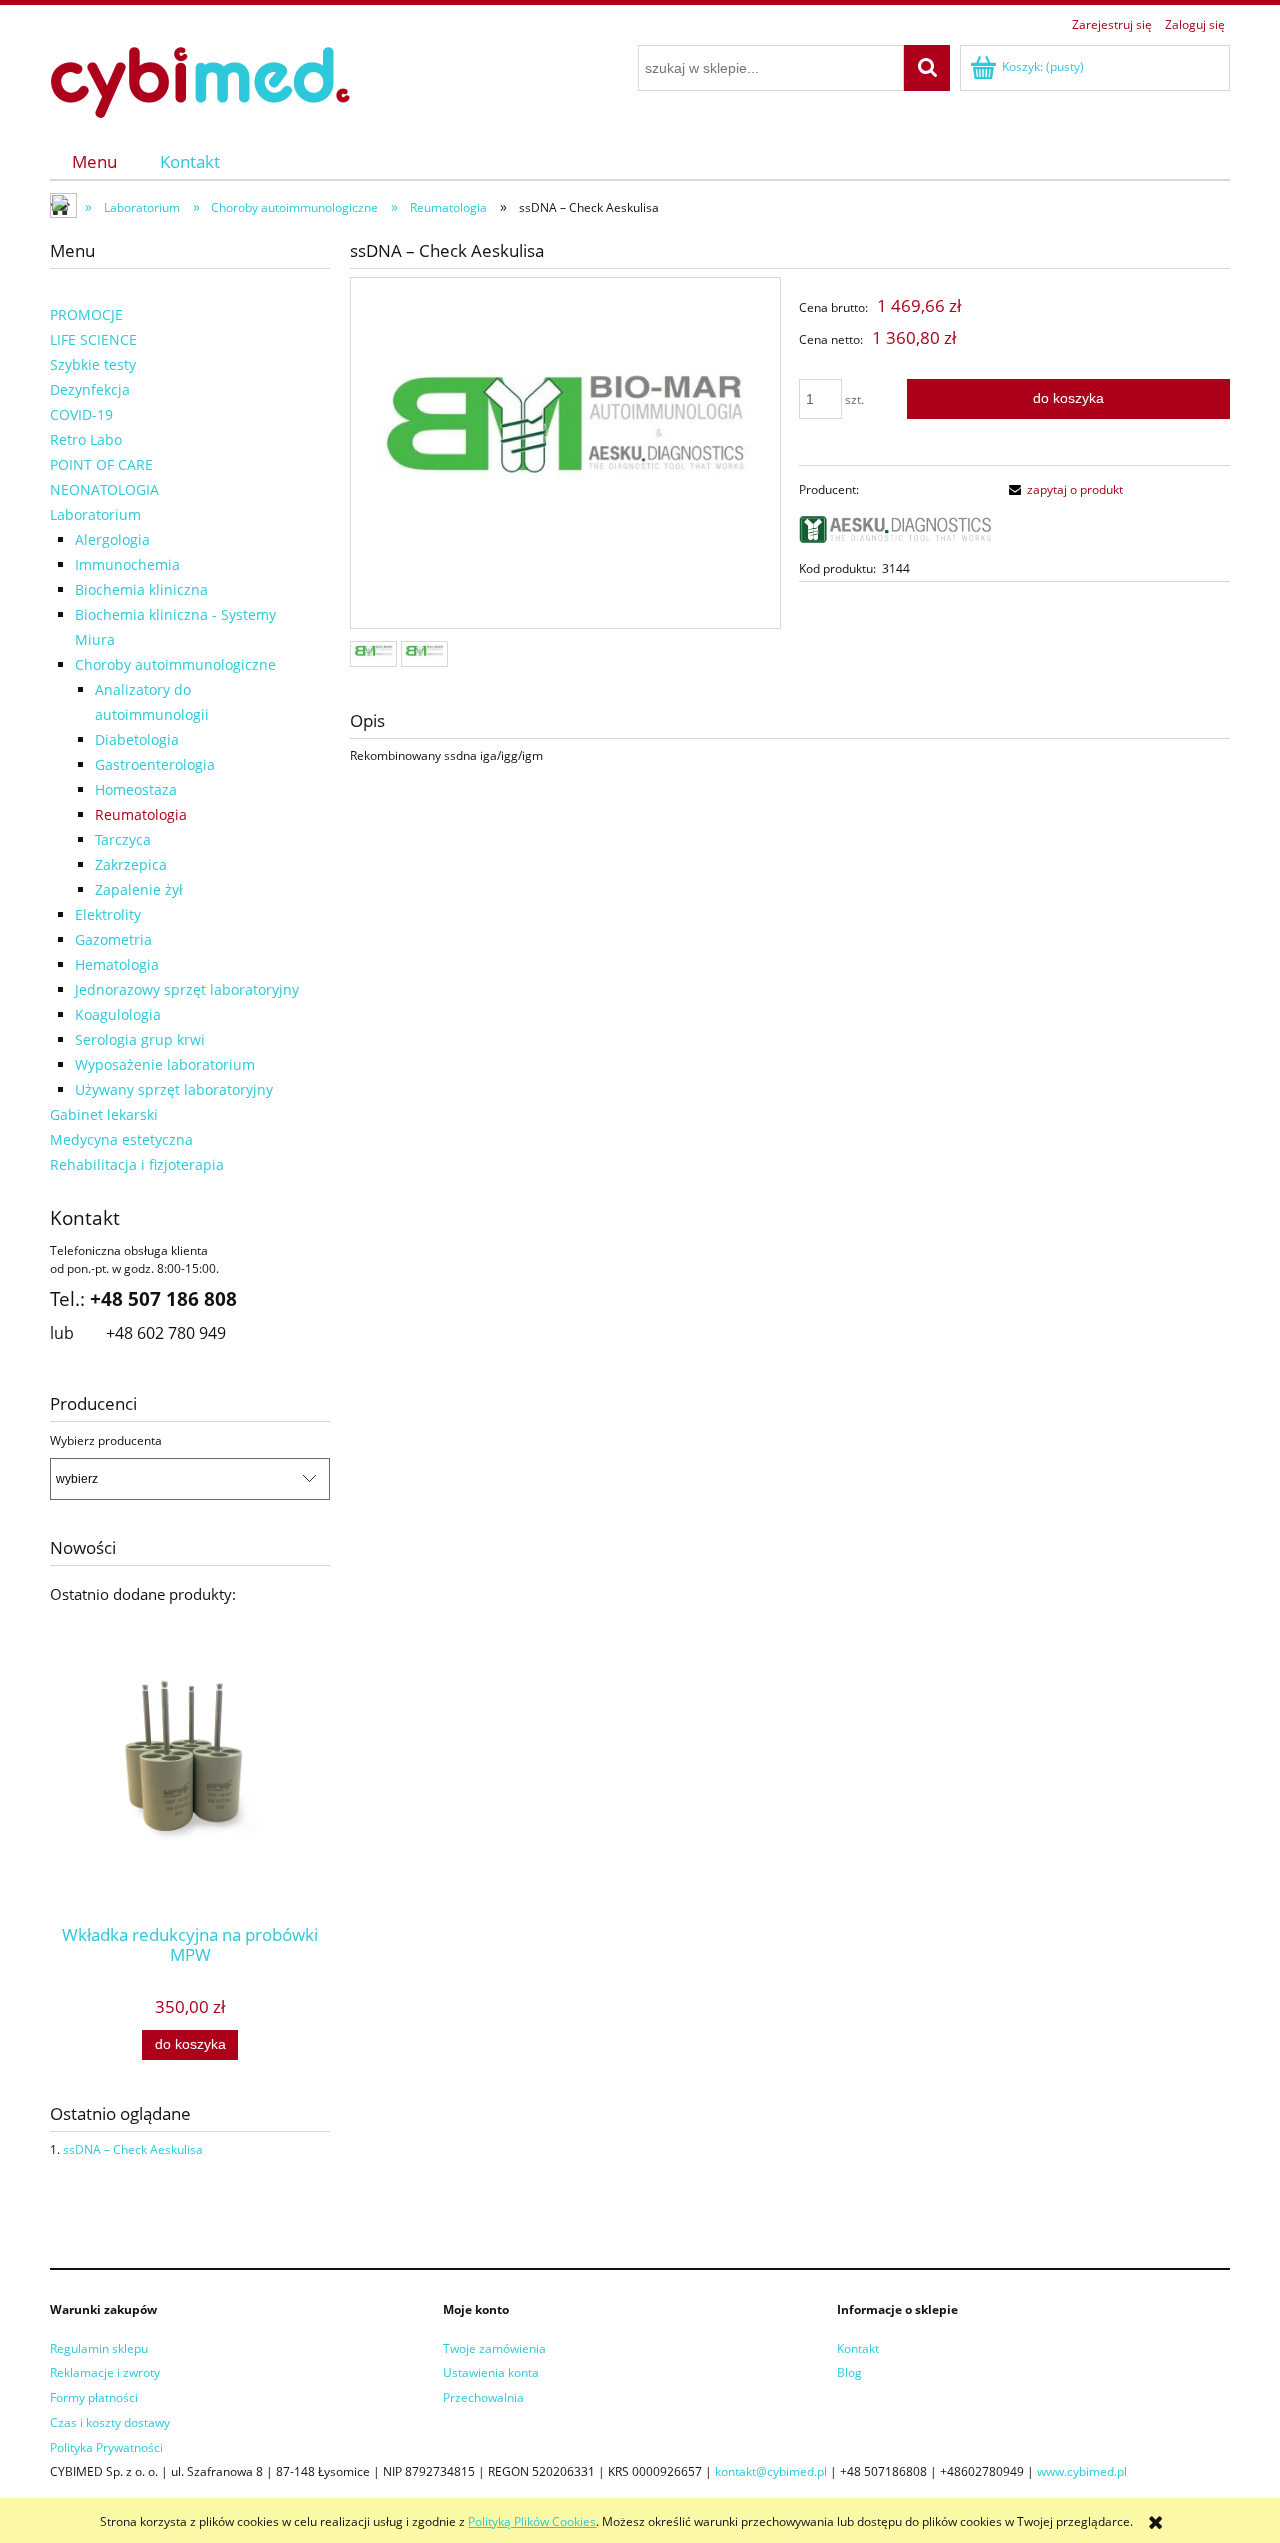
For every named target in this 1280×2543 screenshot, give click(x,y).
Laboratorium (95, 514)
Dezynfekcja (90, 389)
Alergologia (112, 539)
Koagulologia (118, 1014)
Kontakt (858, 2348)
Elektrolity (108, 914)
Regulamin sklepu (99, 2348)
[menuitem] (94, 161)
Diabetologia (137, 739)
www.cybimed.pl (1082, 2471)
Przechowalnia (483, 2397)
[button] (1063, 489)
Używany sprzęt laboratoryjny (174, 1089)
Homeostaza (136, 789)
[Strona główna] (200, 79)
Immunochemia (127, 564)
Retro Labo (86, 439)
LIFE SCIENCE (93, 339)
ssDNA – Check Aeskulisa (133, 2149)
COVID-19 (81, 414)
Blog (849, 2372)
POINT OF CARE (101, 464)
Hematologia (117, 964)
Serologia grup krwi (140, 1039)
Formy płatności (94, 2397)
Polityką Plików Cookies (532, 2521)
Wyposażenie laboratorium (165, 1064)
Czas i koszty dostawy (110, 2422)
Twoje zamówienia (494, 2348)
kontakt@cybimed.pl (771, 2471)
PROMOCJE (86, 314)
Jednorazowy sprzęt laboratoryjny (187, 989)
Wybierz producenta (106, 1441)
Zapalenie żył (139, 889)
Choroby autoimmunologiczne (175, 664)
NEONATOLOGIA (104, 489)
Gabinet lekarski (104, 1114)
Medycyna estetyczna (121, 1139)
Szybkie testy (93, 364)
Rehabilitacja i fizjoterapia (137, 1164)
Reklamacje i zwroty (105, 2372)
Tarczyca (123, 839)
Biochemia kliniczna (141, 589)
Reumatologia (141, 814)
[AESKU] (895, 528)
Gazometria (113, 939)
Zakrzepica (131, 864)
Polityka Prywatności (106, 2447)
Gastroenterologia (155, 764)
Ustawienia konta (491, 2372)
